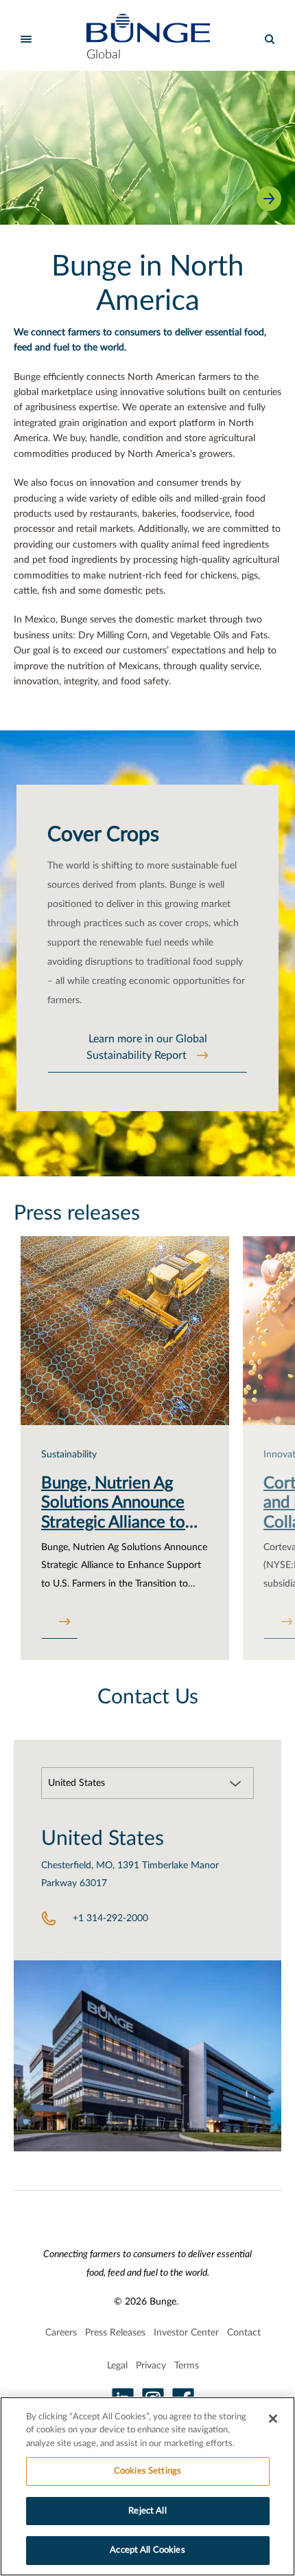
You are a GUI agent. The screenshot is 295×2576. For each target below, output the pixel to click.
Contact (244, 2333)
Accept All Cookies (147, 2550)
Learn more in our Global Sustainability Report (147, 1047)
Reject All (147, 2511)
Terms (187, 2366)
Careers (61, 2333)
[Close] (273, 2419)
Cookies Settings (147, 2471)
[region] (147, 2486)
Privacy (151, 2366)
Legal (117, 2366)
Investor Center (186, 2333)
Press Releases (115, 2333)
